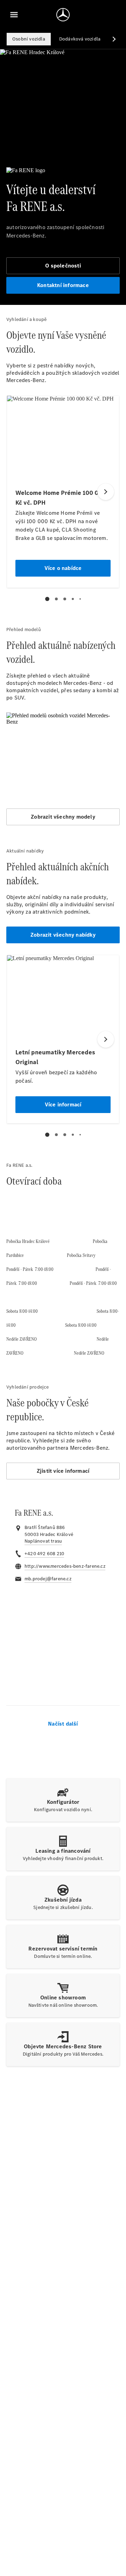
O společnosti (63, 266)
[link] (43, 1541)
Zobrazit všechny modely (63, 817)
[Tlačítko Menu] (14, 15)
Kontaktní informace (63, 285)
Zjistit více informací (63, 1471)
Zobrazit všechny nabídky (63, 935)
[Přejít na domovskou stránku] (63, 15)
